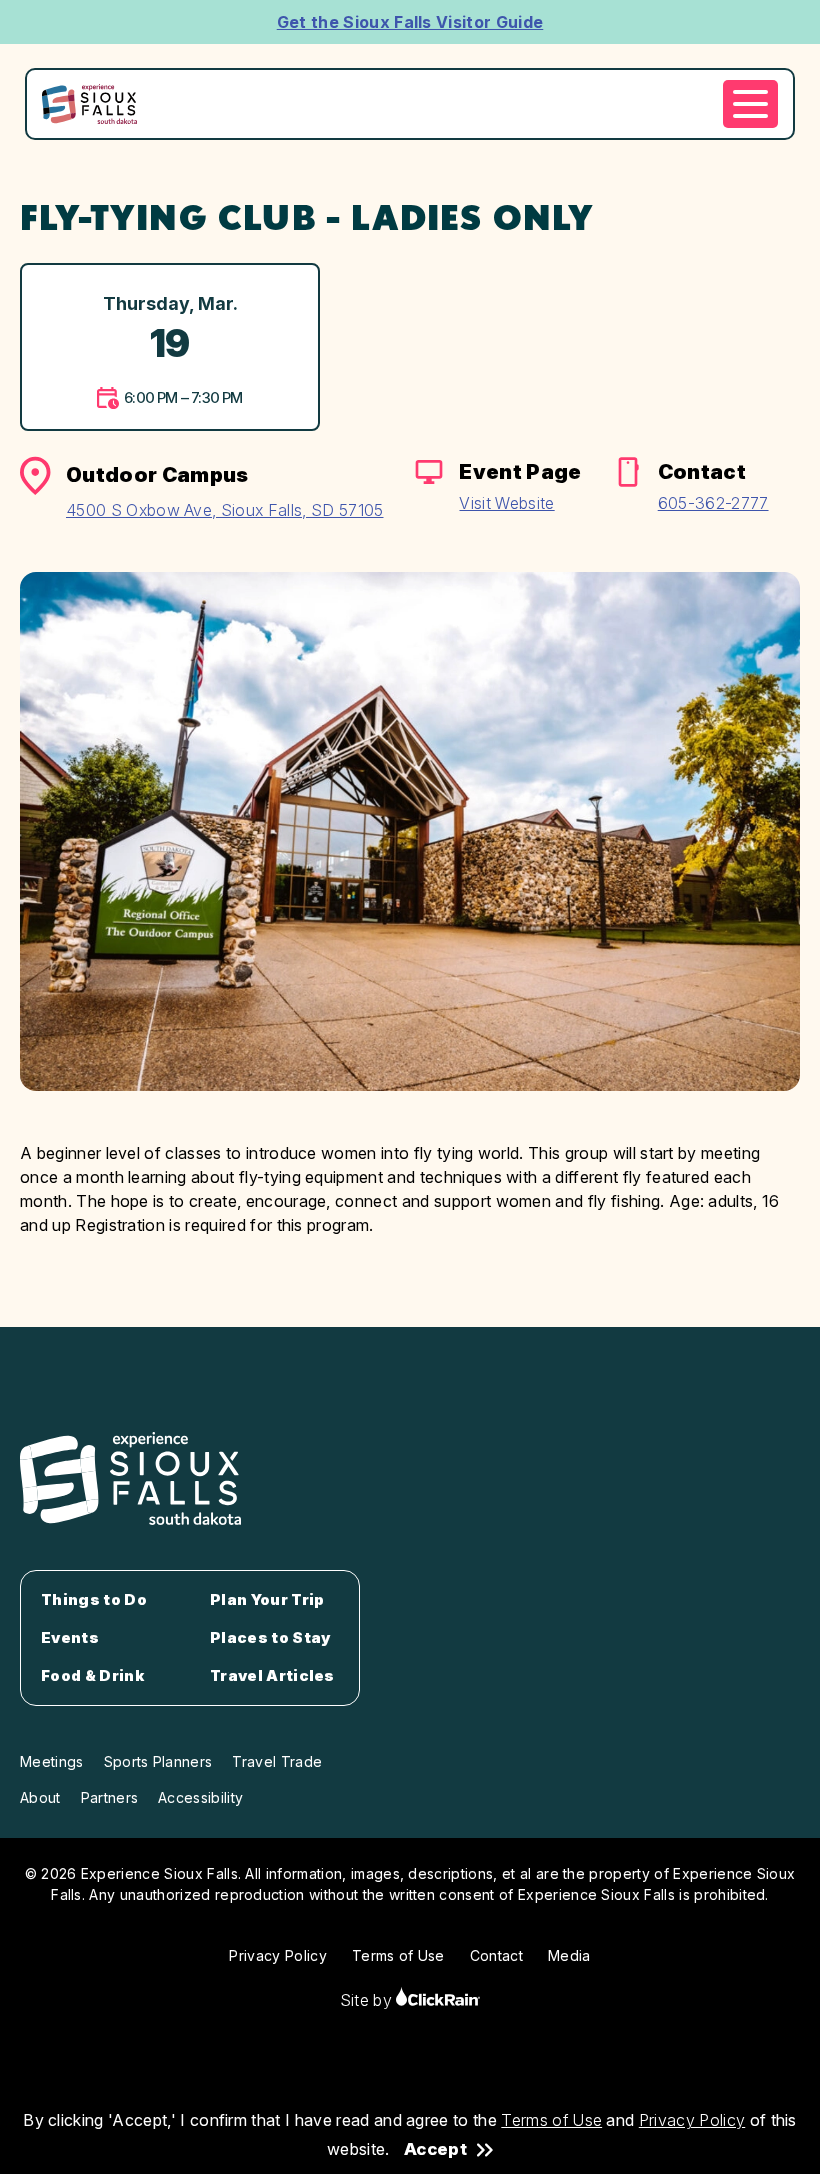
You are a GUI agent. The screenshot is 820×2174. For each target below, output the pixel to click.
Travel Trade (277, 1761)
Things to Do (94, 1600)
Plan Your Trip (267, 1600)
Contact (496, 1955)
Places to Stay (270, 1638)
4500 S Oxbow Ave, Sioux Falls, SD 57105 (224, 510)
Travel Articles (272, 1676)
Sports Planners (158, 1761)
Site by (368, 2000)
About (40, 1797)
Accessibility (200, 1797)
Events (70, 1638)
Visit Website (506, 503)
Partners (110, 1797)
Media (569, 1955)
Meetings (52, 1761)
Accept (435, 2149)
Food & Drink (92, 1676)
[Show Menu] (750, 104)
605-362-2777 (713, 503)
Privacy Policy (692, 2120)
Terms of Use (551, 2120)
